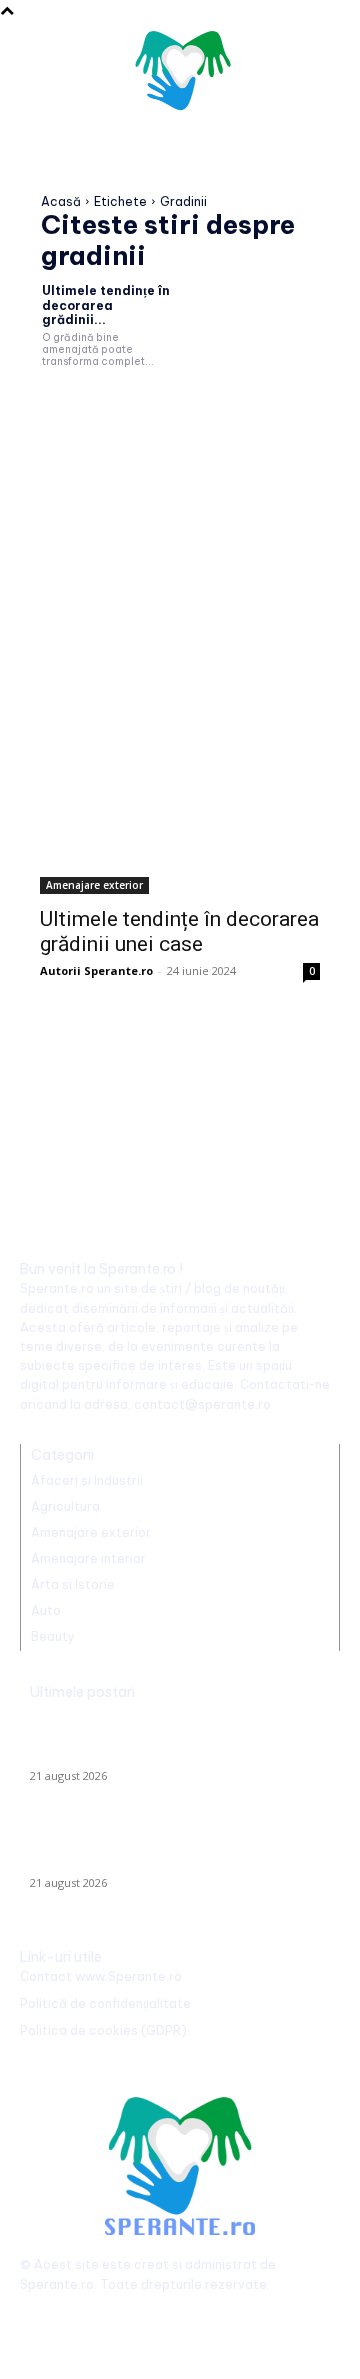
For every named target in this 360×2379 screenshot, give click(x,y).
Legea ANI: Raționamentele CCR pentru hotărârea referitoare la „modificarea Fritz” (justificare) (163, 1847)
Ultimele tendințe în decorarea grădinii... (106, 305)
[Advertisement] (180, 535)
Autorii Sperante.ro (96, 970)
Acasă (61, 201)
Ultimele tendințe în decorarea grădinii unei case (179, 931)
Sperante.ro (57, 2284)
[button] (316, 75)
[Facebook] (37, 2316)
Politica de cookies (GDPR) (103, 2030)
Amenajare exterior (94, 885)
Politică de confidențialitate (105, 2003)
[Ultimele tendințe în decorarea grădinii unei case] (180, 824)
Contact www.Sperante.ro (101, 1976)
